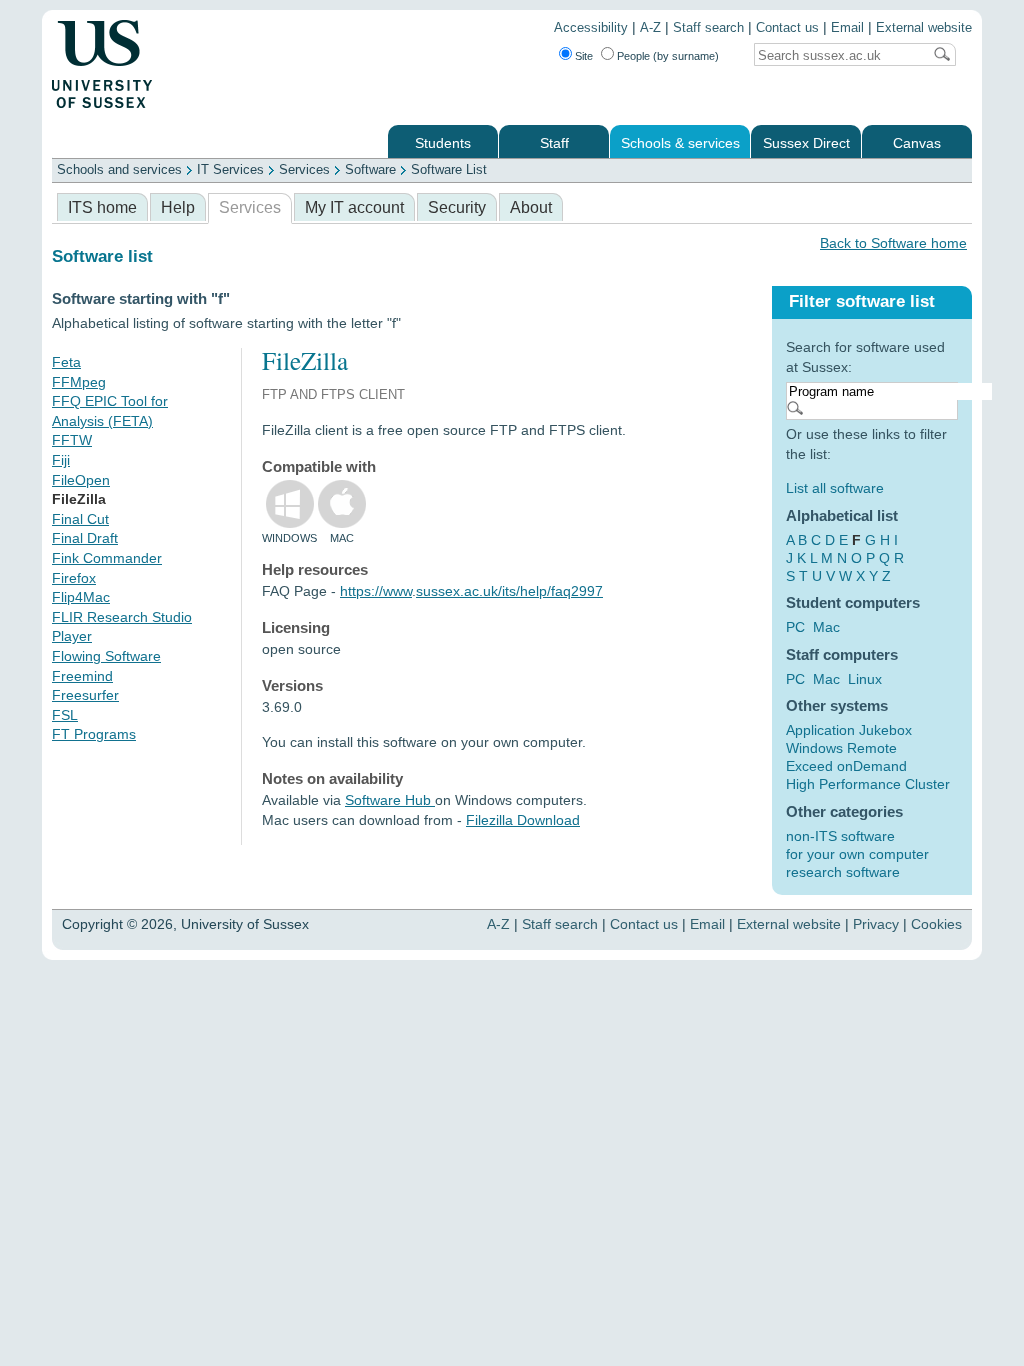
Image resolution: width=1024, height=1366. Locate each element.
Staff (554, 143)
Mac (826, 627)
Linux (865, 679)
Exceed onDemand (846, 766)
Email (847, 28)
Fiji (61, 460)
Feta (66, 362)
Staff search (708, 28)
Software (370, 169)
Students (443, 143)
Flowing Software (106, 656)
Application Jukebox (849, 730)
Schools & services (680, 143)
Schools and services (119, 169)
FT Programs (94, 734)
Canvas (917, 143)
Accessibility (591, 28)
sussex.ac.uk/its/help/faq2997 (509, 591)
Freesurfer (85, 695)
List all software (835, 488)
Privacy (876, 924)
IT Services (230, 169)
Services (304, 169)
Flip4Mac (81, 597)
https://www (376, 591)
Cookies (936, 924)
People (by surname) (668, 56)
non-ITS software (840, 836)
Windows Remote (841, 748)
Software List (449, 169)
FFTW (72, 440)
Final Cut (80, 519)
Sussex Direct (806, 143)
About (531, 207)
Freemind (82, 676)
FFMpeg (79, 382)
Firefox (74, 578)
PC (795, 627)
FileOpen (81, 480)
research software (843, 872)
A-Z (650, 28)
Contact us (787, 28)
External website (924, 28)
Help (178, 207)
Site (584, 56)
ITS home (102, 207)
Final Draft (85, 538)
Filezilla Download (523, 820)
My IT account (354, 207)
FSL (65, 715)
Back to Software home (893, 243)
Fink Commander (107, 558)
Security (457, 207)
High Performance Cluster (868, 784)
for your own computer (857, 854)
